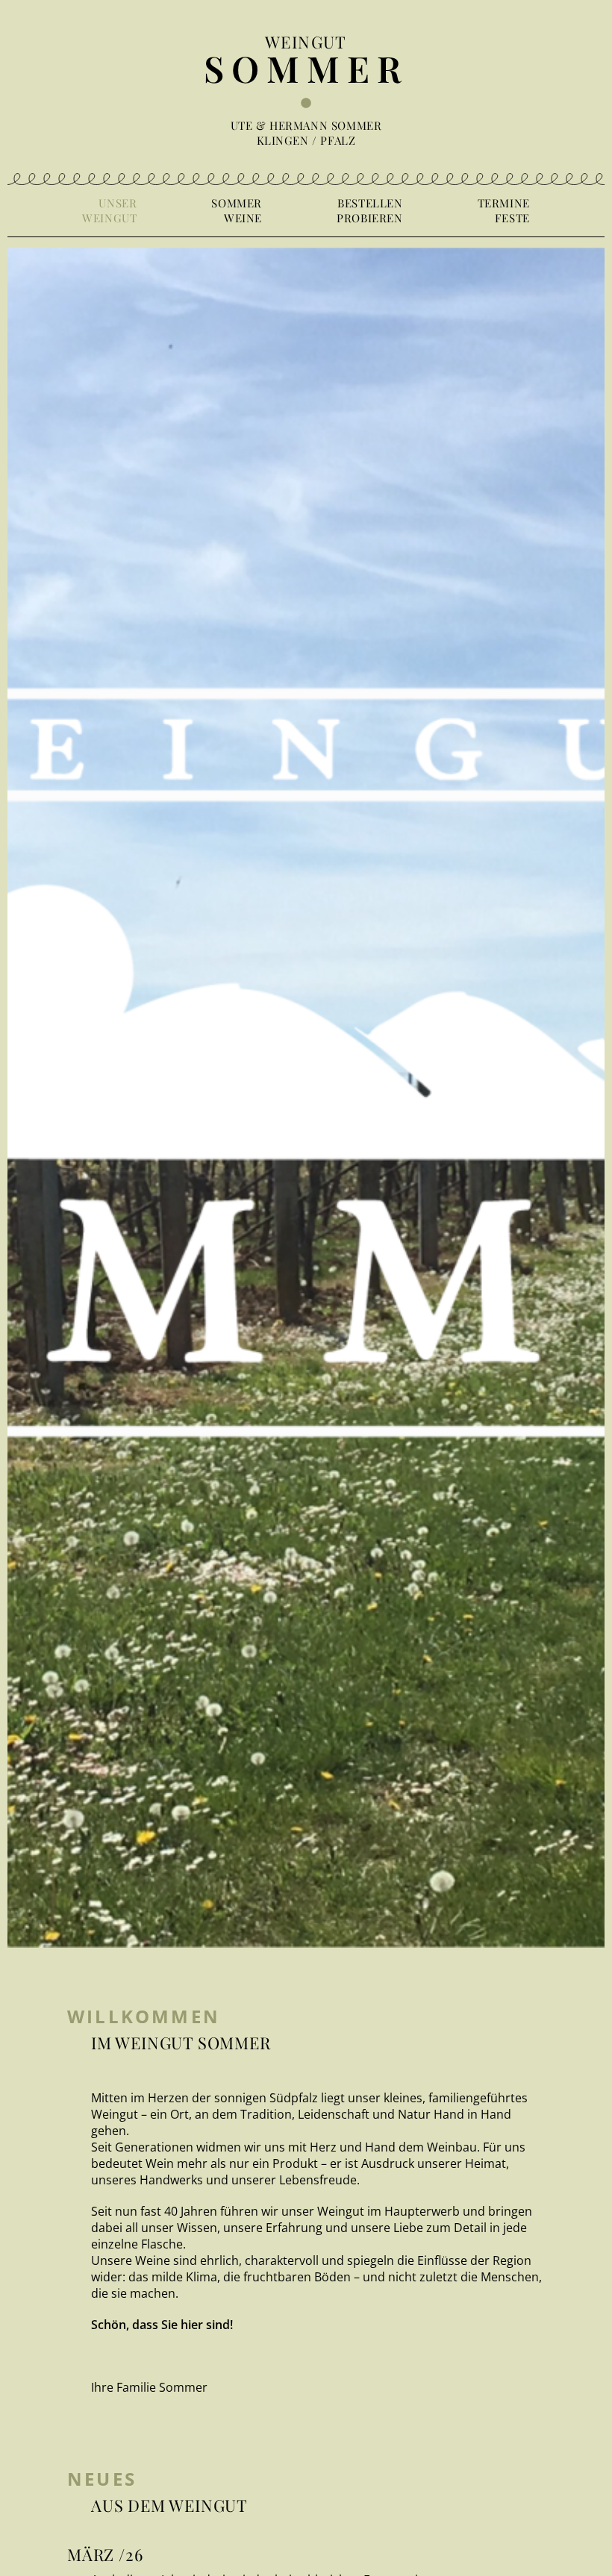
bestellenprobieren (369, 210)
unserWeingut (109, 210)
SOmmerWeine (237, 210)
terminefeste (504, 210)
